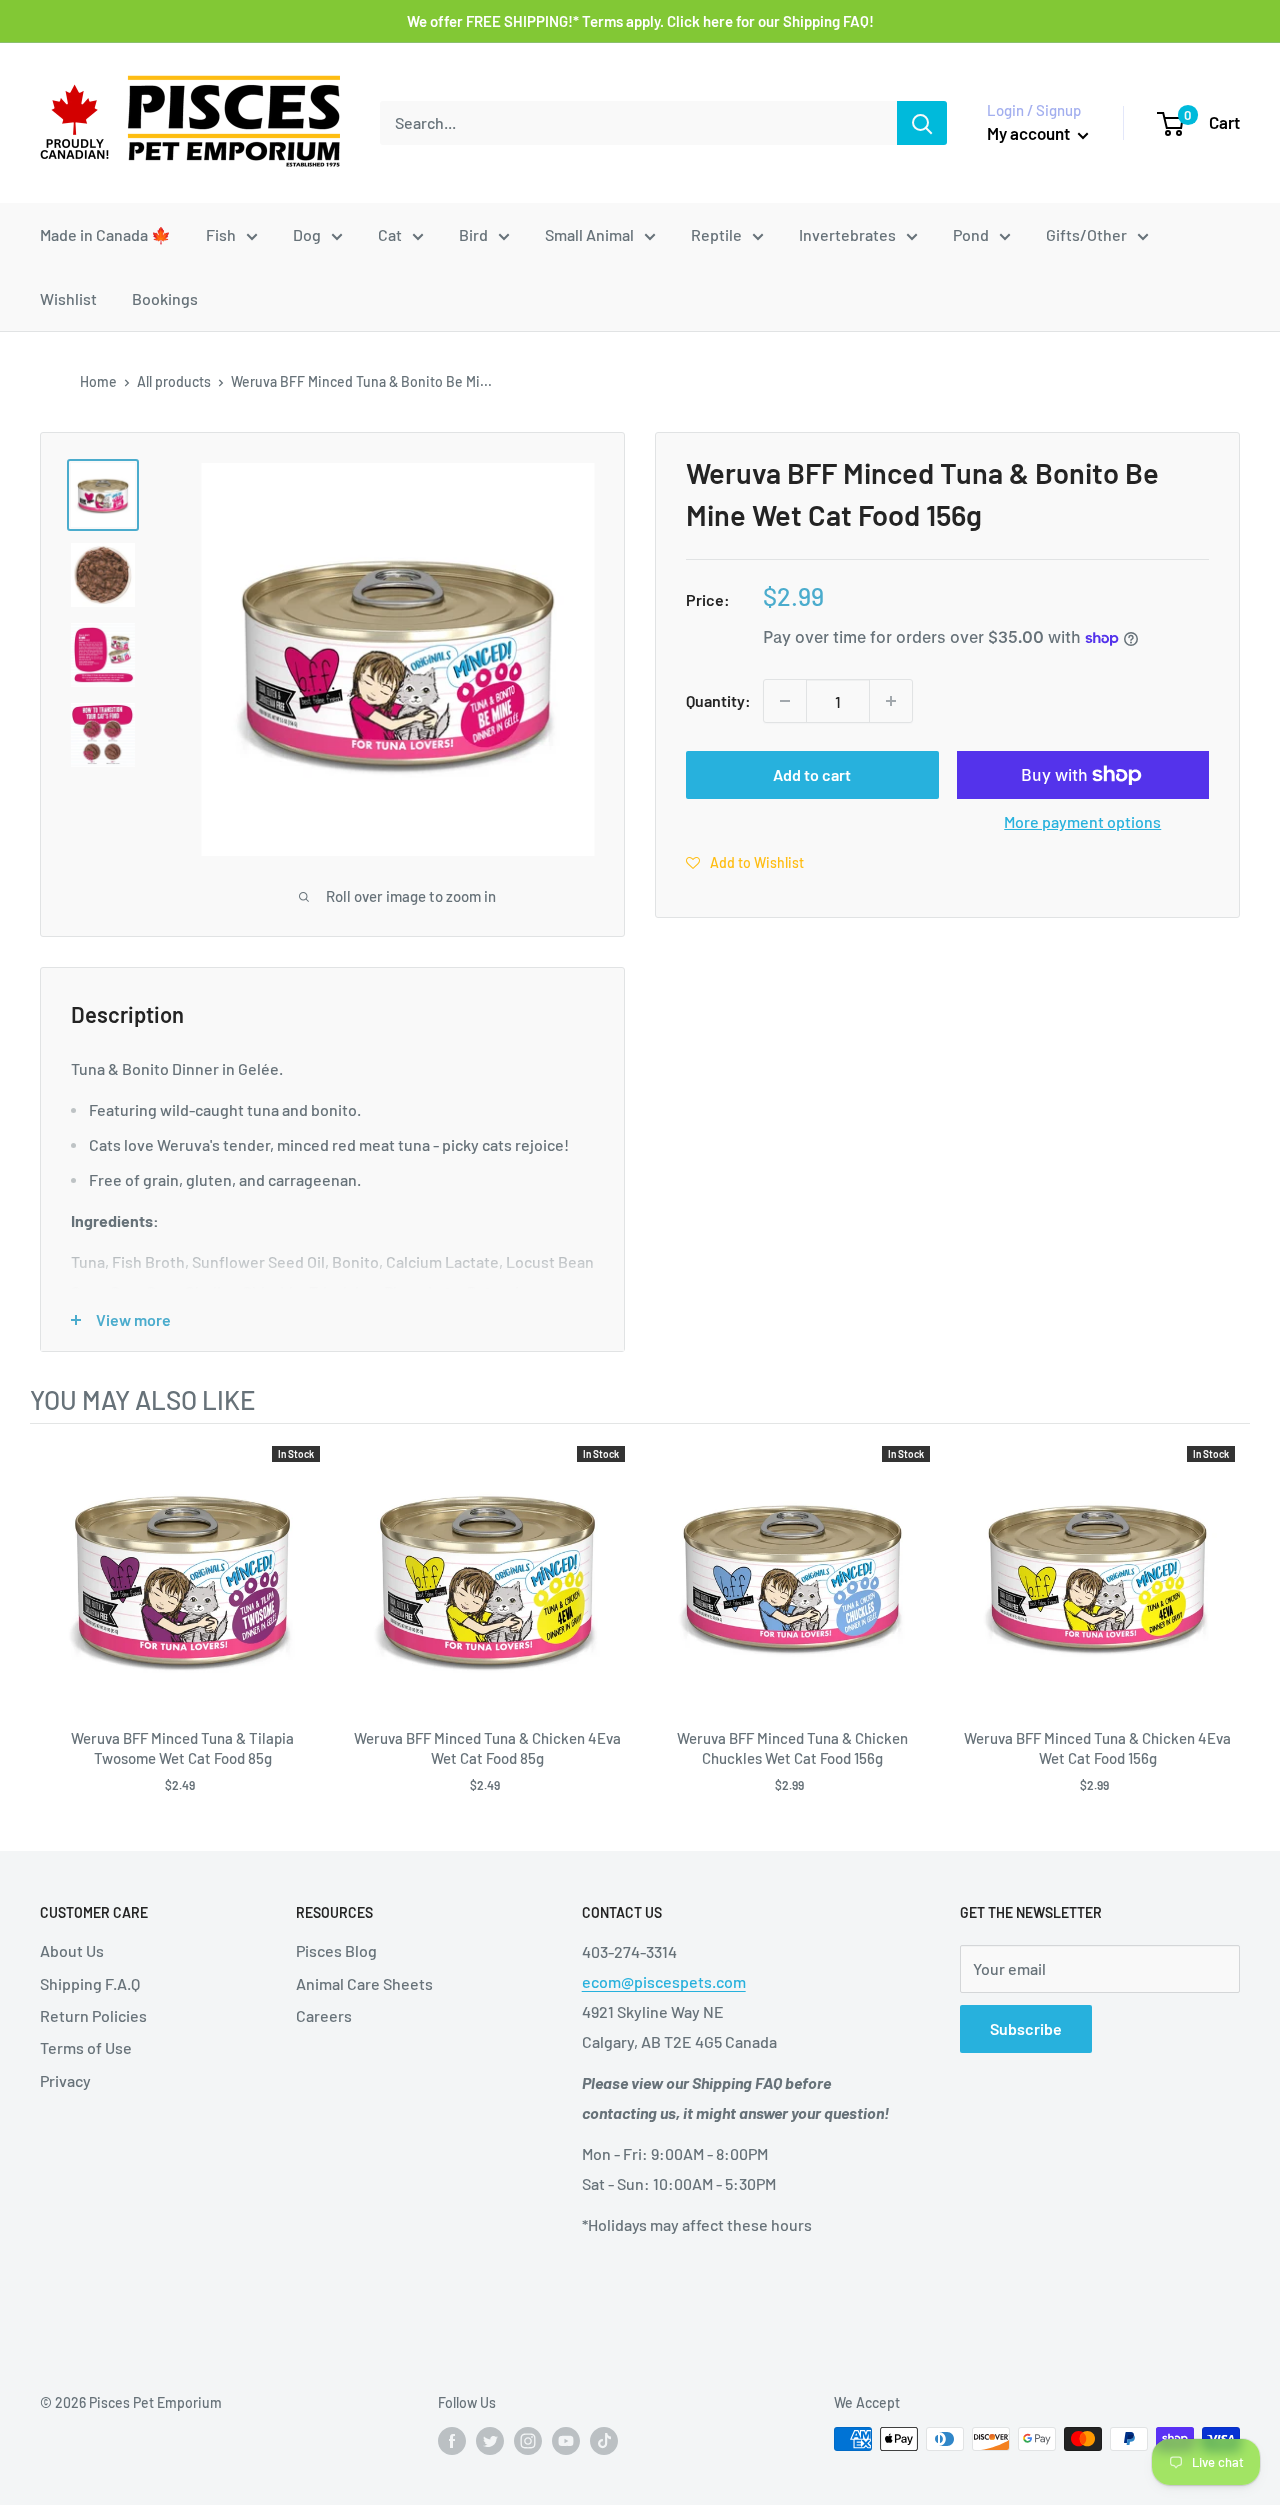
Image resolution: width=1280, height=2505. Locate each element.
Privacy (65, 2080)
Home (98, 381)
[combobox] (638, 123)
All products (174, 381)
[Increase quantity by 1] (891, 701)
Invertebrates (847, 234)
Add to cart (812, 774)
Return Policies (93, 2015)
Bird (473, 234)
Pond (971, 234)
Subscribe (1026, 2028)
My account (1030, 133)
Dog (307, 234)
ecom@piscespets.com (664, 1981)
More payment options (1082, 821)
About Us (72, 1950)
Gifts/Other (1086, 234)
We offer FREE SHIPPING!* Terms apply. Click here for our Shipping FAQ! (640, 21)
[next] (1230, 1629)
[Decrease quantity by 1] (785, 701)
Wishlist (68, 298)
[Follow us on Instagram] (528, 2441)
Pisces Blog (336, 1950)
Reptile (716, 234)
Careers (324, 2015)
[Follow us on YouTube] (566, 2441)
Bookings (165, 298)
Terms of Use (86, 2047)
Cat (390, 234)
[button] (745, 862)
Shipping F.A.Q (90, 1983)
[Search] (922, 123)
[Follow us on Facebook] (452, 2441)
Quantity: (718, 700)
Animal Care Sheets (364, 1983)
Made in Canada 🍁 (105, 234)
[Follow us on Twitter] (490, 2441)
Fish (221, 234)
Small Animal (589, 234)
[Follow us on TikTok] (604, 2441)
